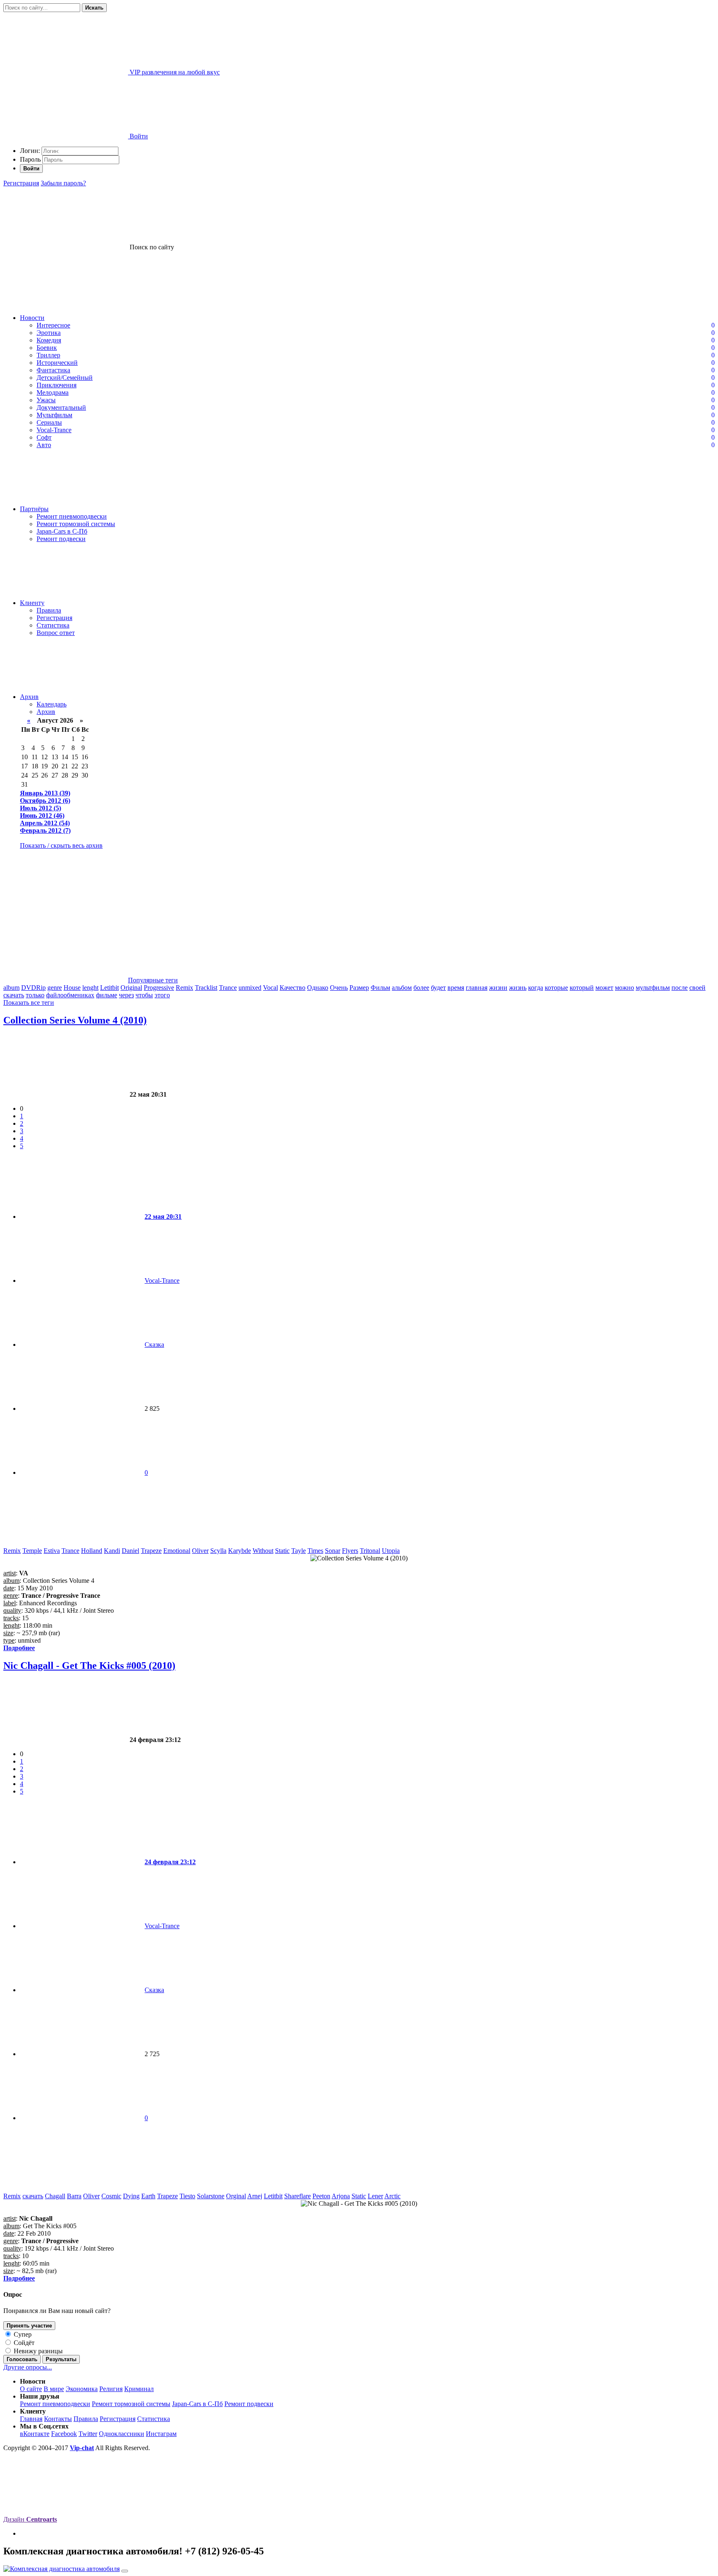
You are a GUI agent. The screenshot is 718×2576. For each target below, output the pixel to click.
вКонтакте (35, 2434)
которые (556, 988)
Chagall (55, 2196)
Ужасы (46, 400)
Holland (92, 1551)
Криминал (139, 2389)
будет (438, 988)
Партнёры (34, 509)
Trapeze (151, 1551)
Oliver (200, 1551)
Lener (375, 2196)
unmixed (250, 988)
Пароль (30, 159)
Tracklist (206, 988)
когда (536, 988)
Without (263, 1551)
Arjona (341, 2196)
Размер (359, 988)
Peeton (321, 2196)
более (421, 988)
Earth (148, 2196)
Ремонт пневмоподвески (72, 516)
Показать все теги (29, 1003)
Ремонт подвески (61, 539)
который (582, 988)
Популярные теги (153, 980)
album (11, 988)
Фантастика (53, 370)
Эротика (49, 333)
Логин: (30, 151)
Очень (339, 988)
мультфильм (653, 988)
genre (55, 988)
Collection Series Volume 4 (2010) (75, 1020)
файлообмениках (70, 995)
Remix (184, 988)
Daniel (130, 1551)
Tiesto (187, 2196)
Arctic (392, 2196)
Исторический (57, 363)
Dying (131, 2196)
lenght (90, 988)
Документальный (61, 407)
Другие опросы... (28, 2367)
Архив (29, 697)
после (680, 988)
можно (625, 988)
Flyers (350, 1551)
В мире (54, 2389)
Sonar (333, 1551)
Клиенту (32, 603)
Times (315, 1551)
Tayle (299, 1551)
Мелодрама (53, 392)
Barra (74, 2196)
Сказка (154, 1345)
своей (697, 988)
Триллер (48, 355)
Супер (22, 2334)
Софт (44, 437)
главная (477, 988)
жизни (498, 988)
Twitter (88, 2434)
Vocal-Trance (54, 430)
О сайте (31, 2389)
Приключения (57, 385)
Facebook (64, 2434)
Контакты (58, 2419)
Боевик (47, 348)
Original (131, 988)
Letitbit (109, 988)
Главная (31, 2419)
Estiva (52, 1551)
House (72, 988)
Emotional (177, 1551)
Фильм (380, 988)
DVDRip (33, 988)
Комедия (49, 340)
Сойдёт (23, 2343)
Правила (49, 610)
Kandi (112, 1551)
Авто (44, 445)
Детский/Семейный (65, 378)
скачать (14, 995)
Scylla (218, 1551)
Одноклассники (122, 2434)
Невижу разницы (37, 2351)
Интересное (53, 325)
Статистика (53, 625)
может (604, 988)
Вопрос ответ (56, 633)
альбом (402, 988)
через (126, 995)
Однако (318, 988)
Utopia (391, 1551)
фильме (107, 995)
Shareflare (298, 2196)
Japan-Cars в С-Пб (62, 531)
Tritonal (370, 1551)
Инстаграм (161, 2434)
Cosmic (111, 2196)
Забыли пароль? (63, 183)
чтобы (144, 995)
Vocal (270, 988)
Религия (111, 2389)
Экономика (82, 2389)
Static (282, 1551)
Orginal (236, 2196)
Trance (228, 988)
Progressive (159, 988)
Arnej (255, 2196)
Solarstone (211, 2196)
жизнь (518, 988)
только (35, 995)
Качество (293, 988)
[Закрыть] (125, 2571)
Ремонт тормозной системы (76, 524)
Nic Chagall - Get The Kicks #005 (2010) (89, 1666)
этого (162, 995)
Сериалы (49, 422)
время (456, 988)
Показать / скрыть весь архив (61, 845)
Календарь (52, 704)
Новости (32, 318)
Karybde (240, 1551)
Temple (32, 1551)
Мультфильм (54, 415)
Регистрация (21, 183)
